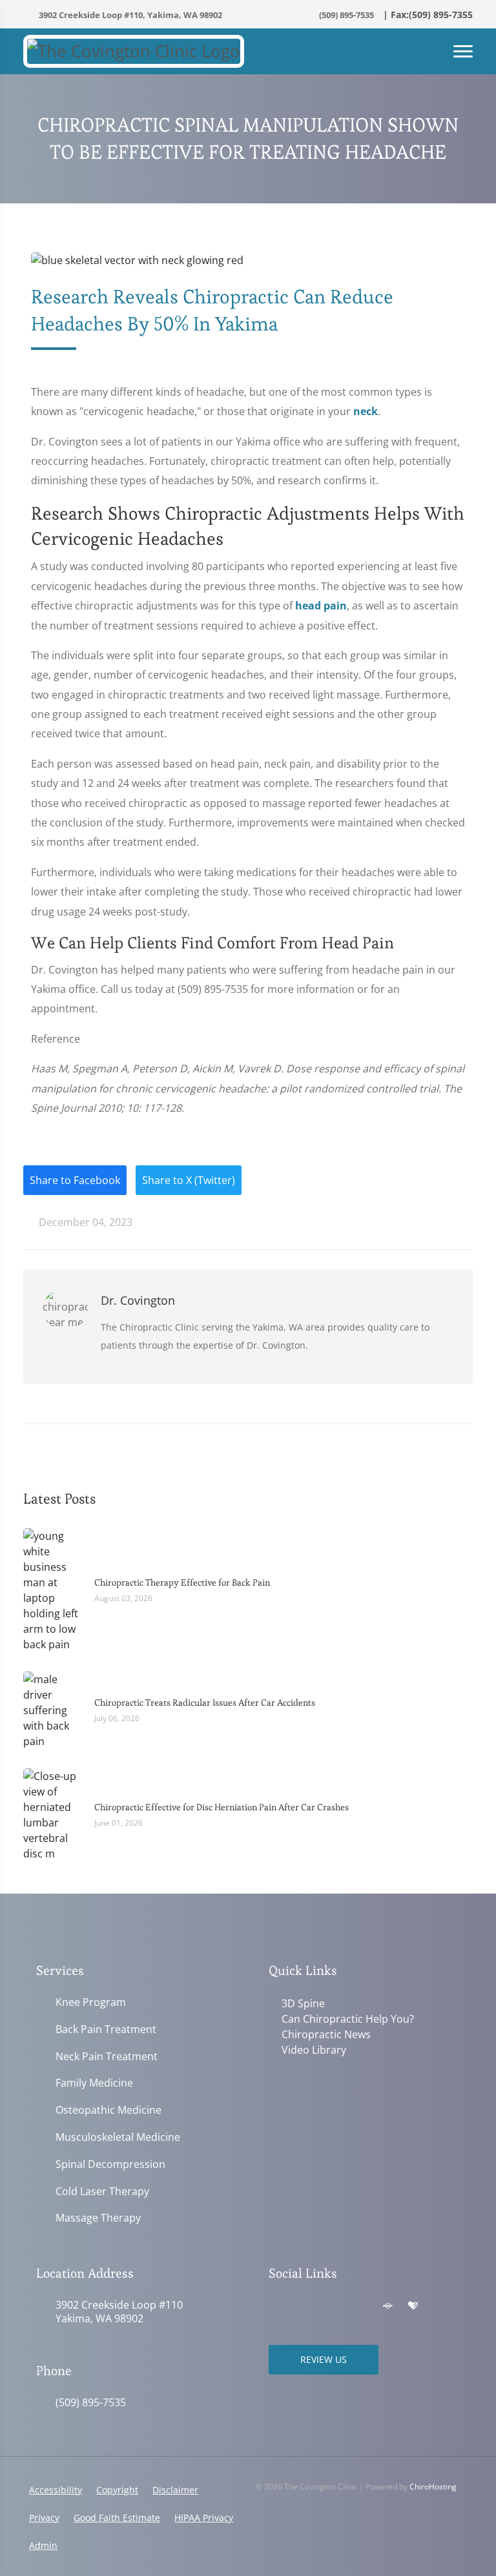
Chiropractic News (326, 2034)
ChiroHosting (433, 2487)
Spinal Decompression (110, 2164)
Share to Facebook (75, 1180)
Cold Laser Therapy (102, 2192)
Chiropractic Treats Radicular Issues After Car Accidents (205, 1702)
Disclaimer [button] (175, 2490)
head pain (321, 606)
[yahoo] (360, 2306)
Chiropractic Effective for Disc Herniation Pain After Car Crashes (222, 1807)
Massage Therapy (98, 2218)
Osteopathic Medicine (108, 2110)
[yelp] (332, 2306)
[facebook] (304, 2306)
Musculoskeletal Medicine (118, 2137)
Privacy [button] (44, 2518)
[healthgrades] (413, 2306)
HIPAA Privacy (204, 2518)
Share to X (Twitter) (189, 1180)
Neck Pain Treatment (107, 2057)
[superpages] (387, 2306)
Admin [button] (43, 2545)
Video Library (314, 2050)
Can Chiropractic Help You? (348, 2019)
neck (366, 411)
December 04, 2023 (84, 1222)
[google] (275, 2306)
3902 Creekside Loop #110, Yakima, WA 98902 (129, 15)
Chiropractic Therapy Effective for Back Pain (182, 1582)
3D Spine (303, 2003)
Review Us (324, 2359)
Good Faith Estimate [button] (117, 2518)
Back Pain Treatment (106, 2029)
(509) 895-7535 (346, 15)
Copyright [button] (117, 2490)
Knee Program (91, 2002)
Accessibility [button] (56, 2490)
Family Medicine (94, 2083)
